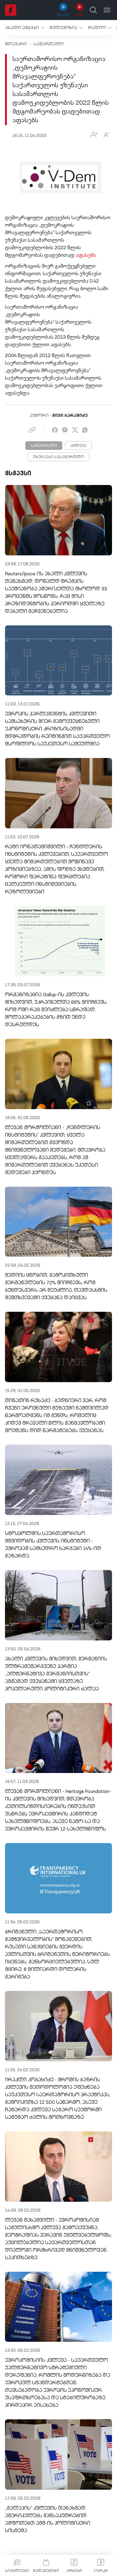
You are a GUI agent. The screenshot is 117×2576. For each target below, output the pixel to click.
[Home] (11, 10)
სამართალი (49, 44)
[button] (25, 28)
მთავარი (16, 44)
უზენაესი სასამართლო (58, 457)
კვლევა (78, 446)
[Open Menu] (107, 10)
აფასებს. (86, 255)
